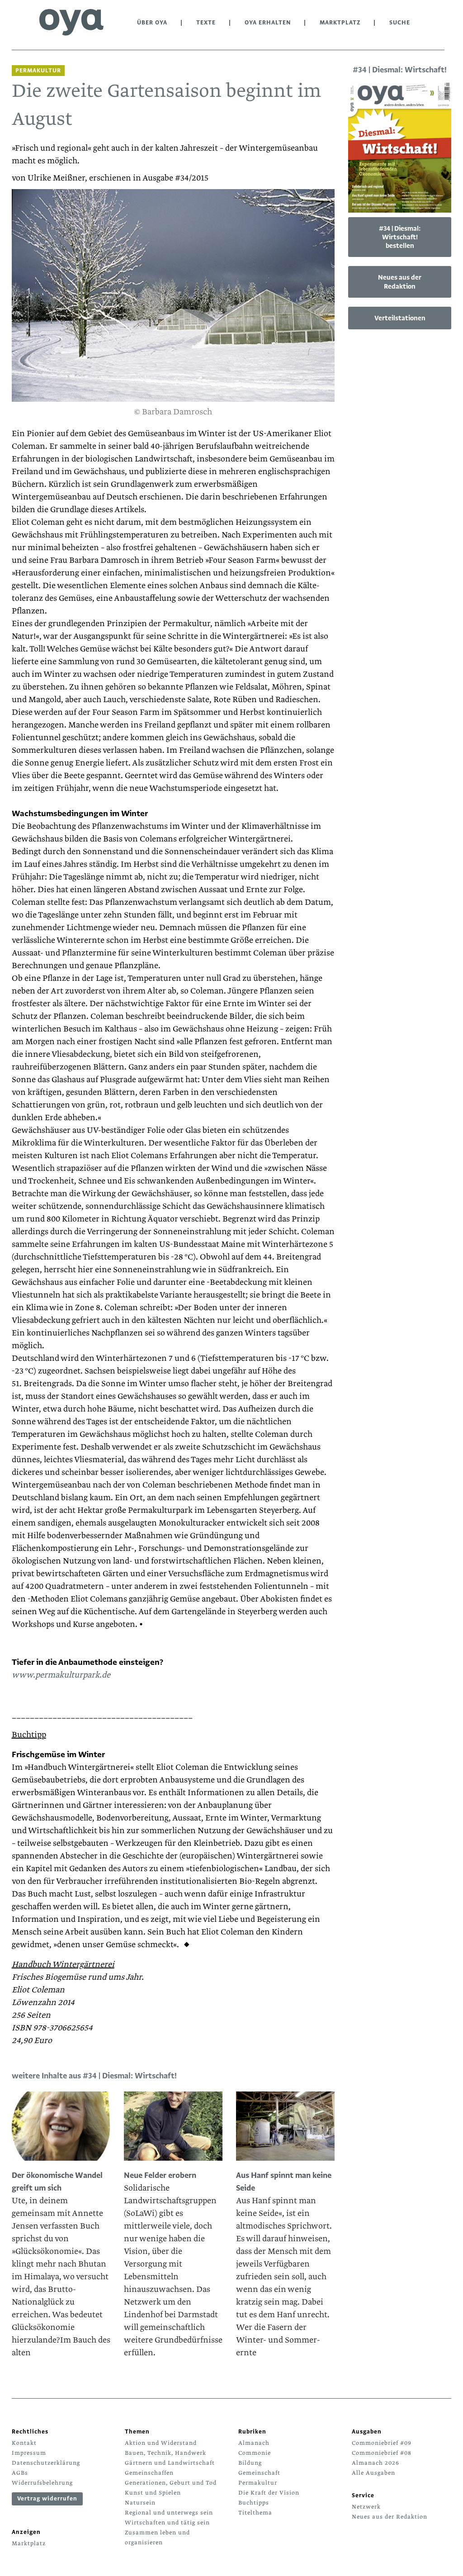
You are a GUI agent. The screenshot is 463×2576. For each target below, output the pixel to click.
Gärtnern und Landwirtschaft (170, 2463)
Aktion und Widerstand (161, 2443)
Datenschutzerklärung (46, 2463)
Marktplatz (340, 23)
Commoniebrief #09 (382, 2443)
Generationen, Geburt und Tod (171, 2483)
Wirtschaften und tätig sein (167, 2523)
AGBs (20, 2473)
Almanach (254, 2443)
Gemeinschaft (259, 2473)
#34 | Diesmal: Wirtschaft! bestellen (400, 237)
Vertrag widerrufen (47, 2499)
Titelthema (255, 2513)
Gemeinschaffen (149, 2473)
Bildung (250, 2463)
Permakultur (258, 2483)
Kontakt (24, 2443)
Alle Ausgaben (373, 2473)
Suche (400, 23)
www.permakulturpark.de (61, 1675)
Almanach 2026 (376, 2463)
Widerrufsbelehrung (42, 2483)
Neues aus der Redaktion (400, 282)
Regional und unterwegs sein (169, 2513)
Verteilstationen (400, 318)
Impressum (29, 2453)
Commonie (255, 2453)
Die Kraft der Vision (269, 2493)
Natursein (140, 2503)
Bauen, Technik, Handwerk (165, 2453)
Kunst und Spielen (153, 2493)
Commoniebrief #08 (382, 2453)
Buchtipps (254, 2503)
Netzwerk (366, 2507)
